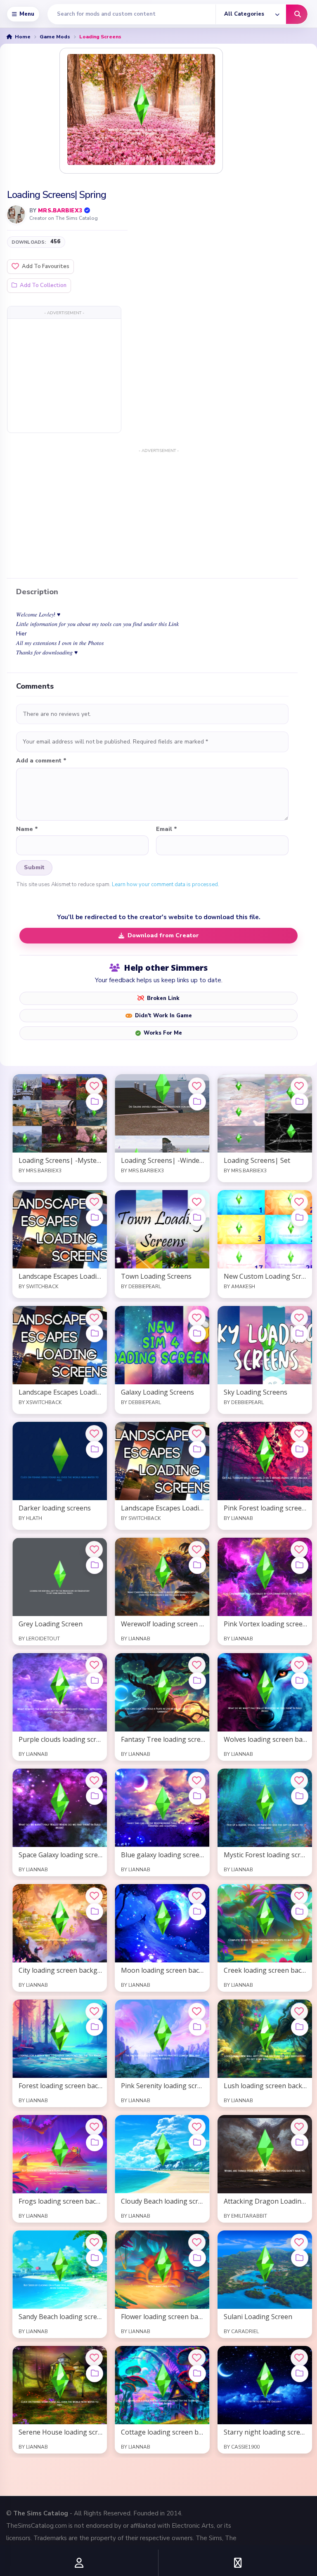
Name (27, 829)
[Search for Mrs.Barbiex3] (16, 214)
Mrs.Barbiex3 (60, 211)
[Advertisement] (64, 375)
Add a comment (41, 761)
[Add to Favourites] (94, 1086)
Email (167, 829)
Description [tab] (37, 592)
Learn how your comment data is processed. (166, 885)
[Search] (297, 14)
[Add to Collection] (95, 1102)
